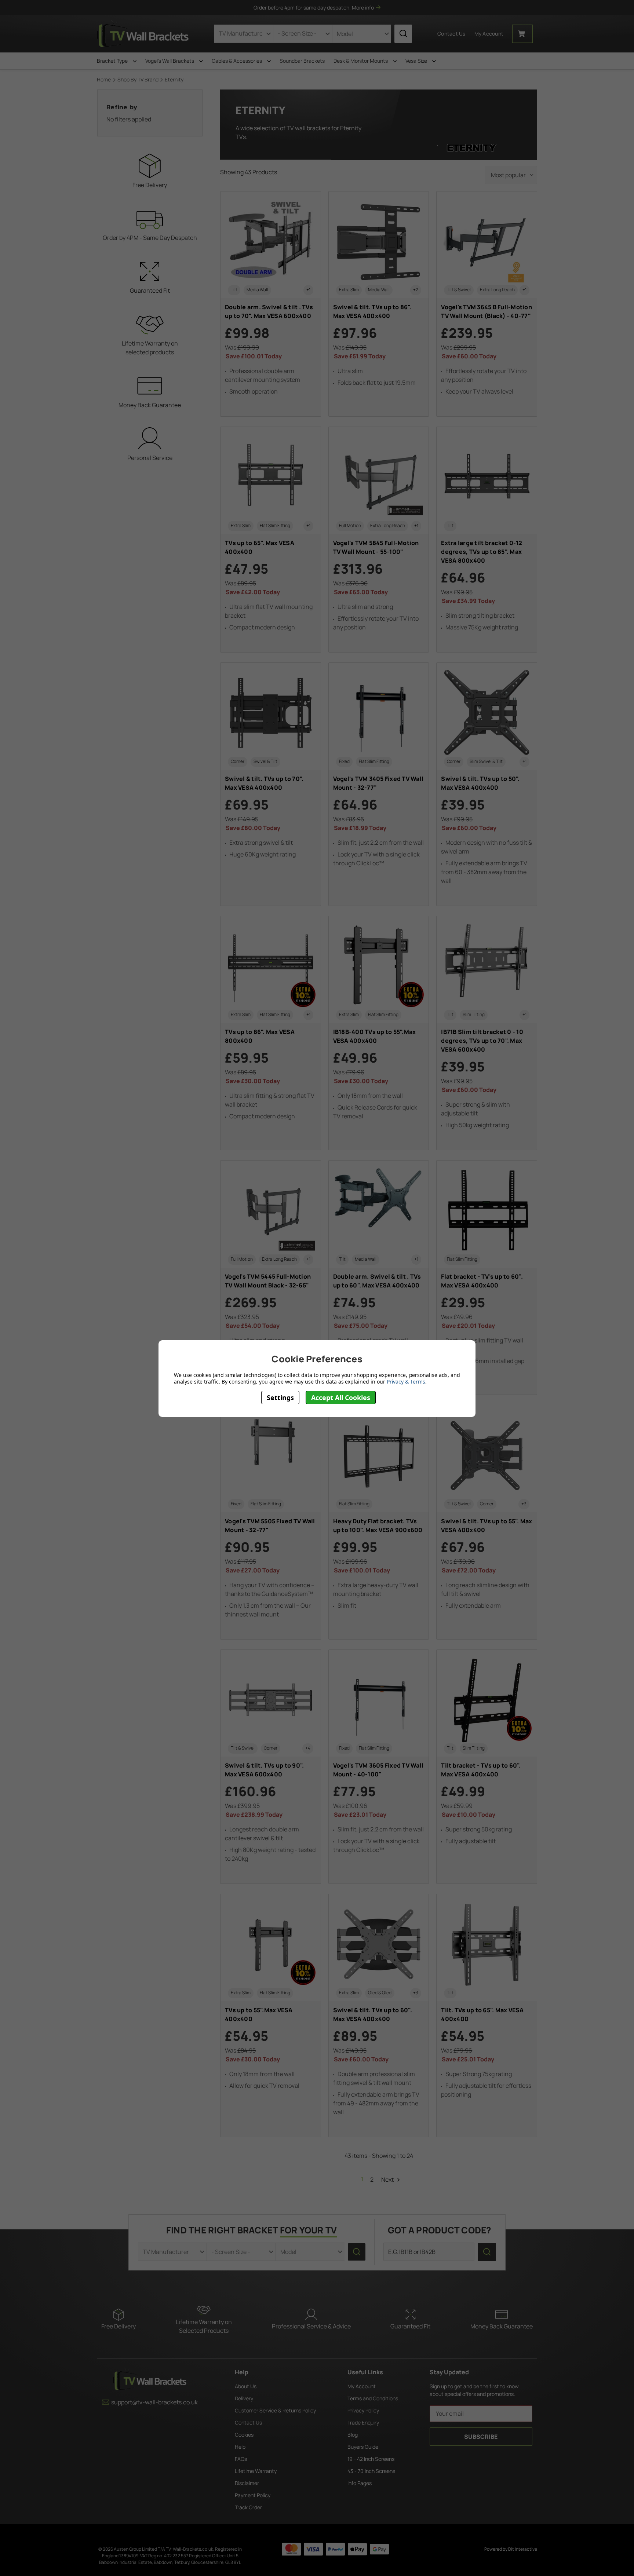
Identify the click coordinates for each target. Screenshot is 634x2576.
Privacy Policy (363, 2410)
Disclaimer (247, 2483)
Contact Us (451, 34)
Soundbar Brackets (302, 61)
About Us (246, 2386)
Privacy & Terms (406, 1381)
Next (388, 2179)
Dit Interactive (523, 2549)
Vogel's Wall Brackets (170, 61)
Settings (280, 1397)
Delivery (244, 2398)
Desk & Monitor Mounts (361, 61)
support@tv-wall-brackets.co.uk (154, 2402)
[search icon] (403, 34)
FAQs (241, 2459)
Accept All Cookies (341, 1397)
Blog (353, 2435)
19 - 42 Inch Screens (371, 2459)
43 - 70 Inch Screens (371, 2471)
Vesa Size (417, 61)
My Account (362, 2386)
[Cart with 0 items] (522, 34)
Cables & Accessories (237, 61)
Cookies (244, 2435)
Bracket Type (113, 61)
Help (240, 2447)
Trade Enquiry (363, 2422)
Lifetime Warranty (256, 2471)
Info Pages (360, 2483)
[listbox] (511, 175)
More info (363, 8)
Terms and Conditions (373, 2398)
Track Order (248, 2507)
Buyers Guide (363, 2447)
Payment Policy (253, 2495)
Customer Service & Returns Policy (275, 2410)
